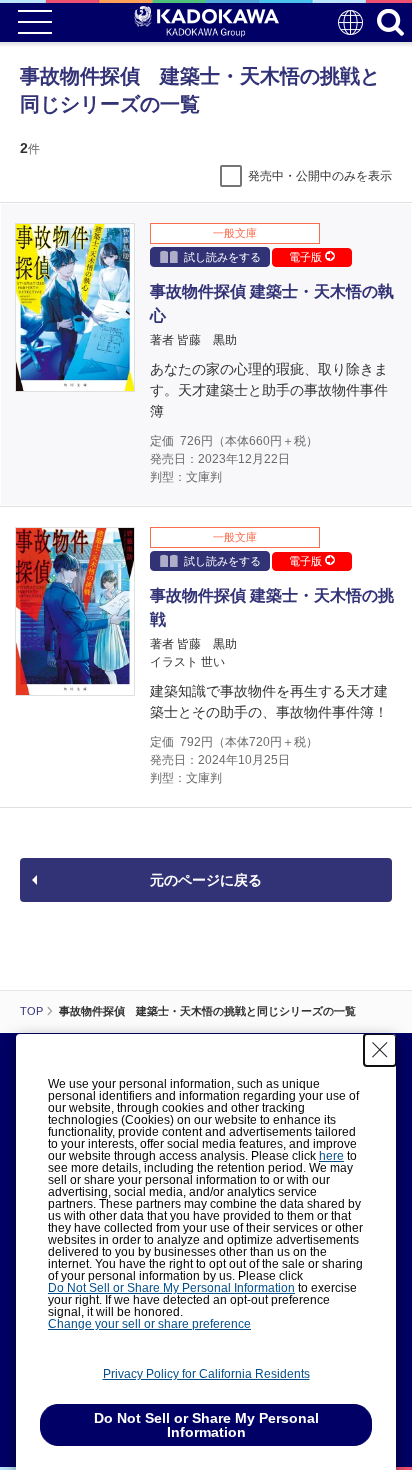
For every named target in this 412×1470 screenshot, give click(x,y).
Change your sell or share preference (149, 1324)
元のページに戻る (206, 880)
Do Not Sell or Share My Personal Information (171, 1288)
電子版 (307, 257)
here (331, 1156)
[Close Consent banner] (380, 1050)
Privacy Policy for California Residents (206, 1374)
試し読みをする (222, 257)
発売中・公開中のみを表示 (320, 176)
